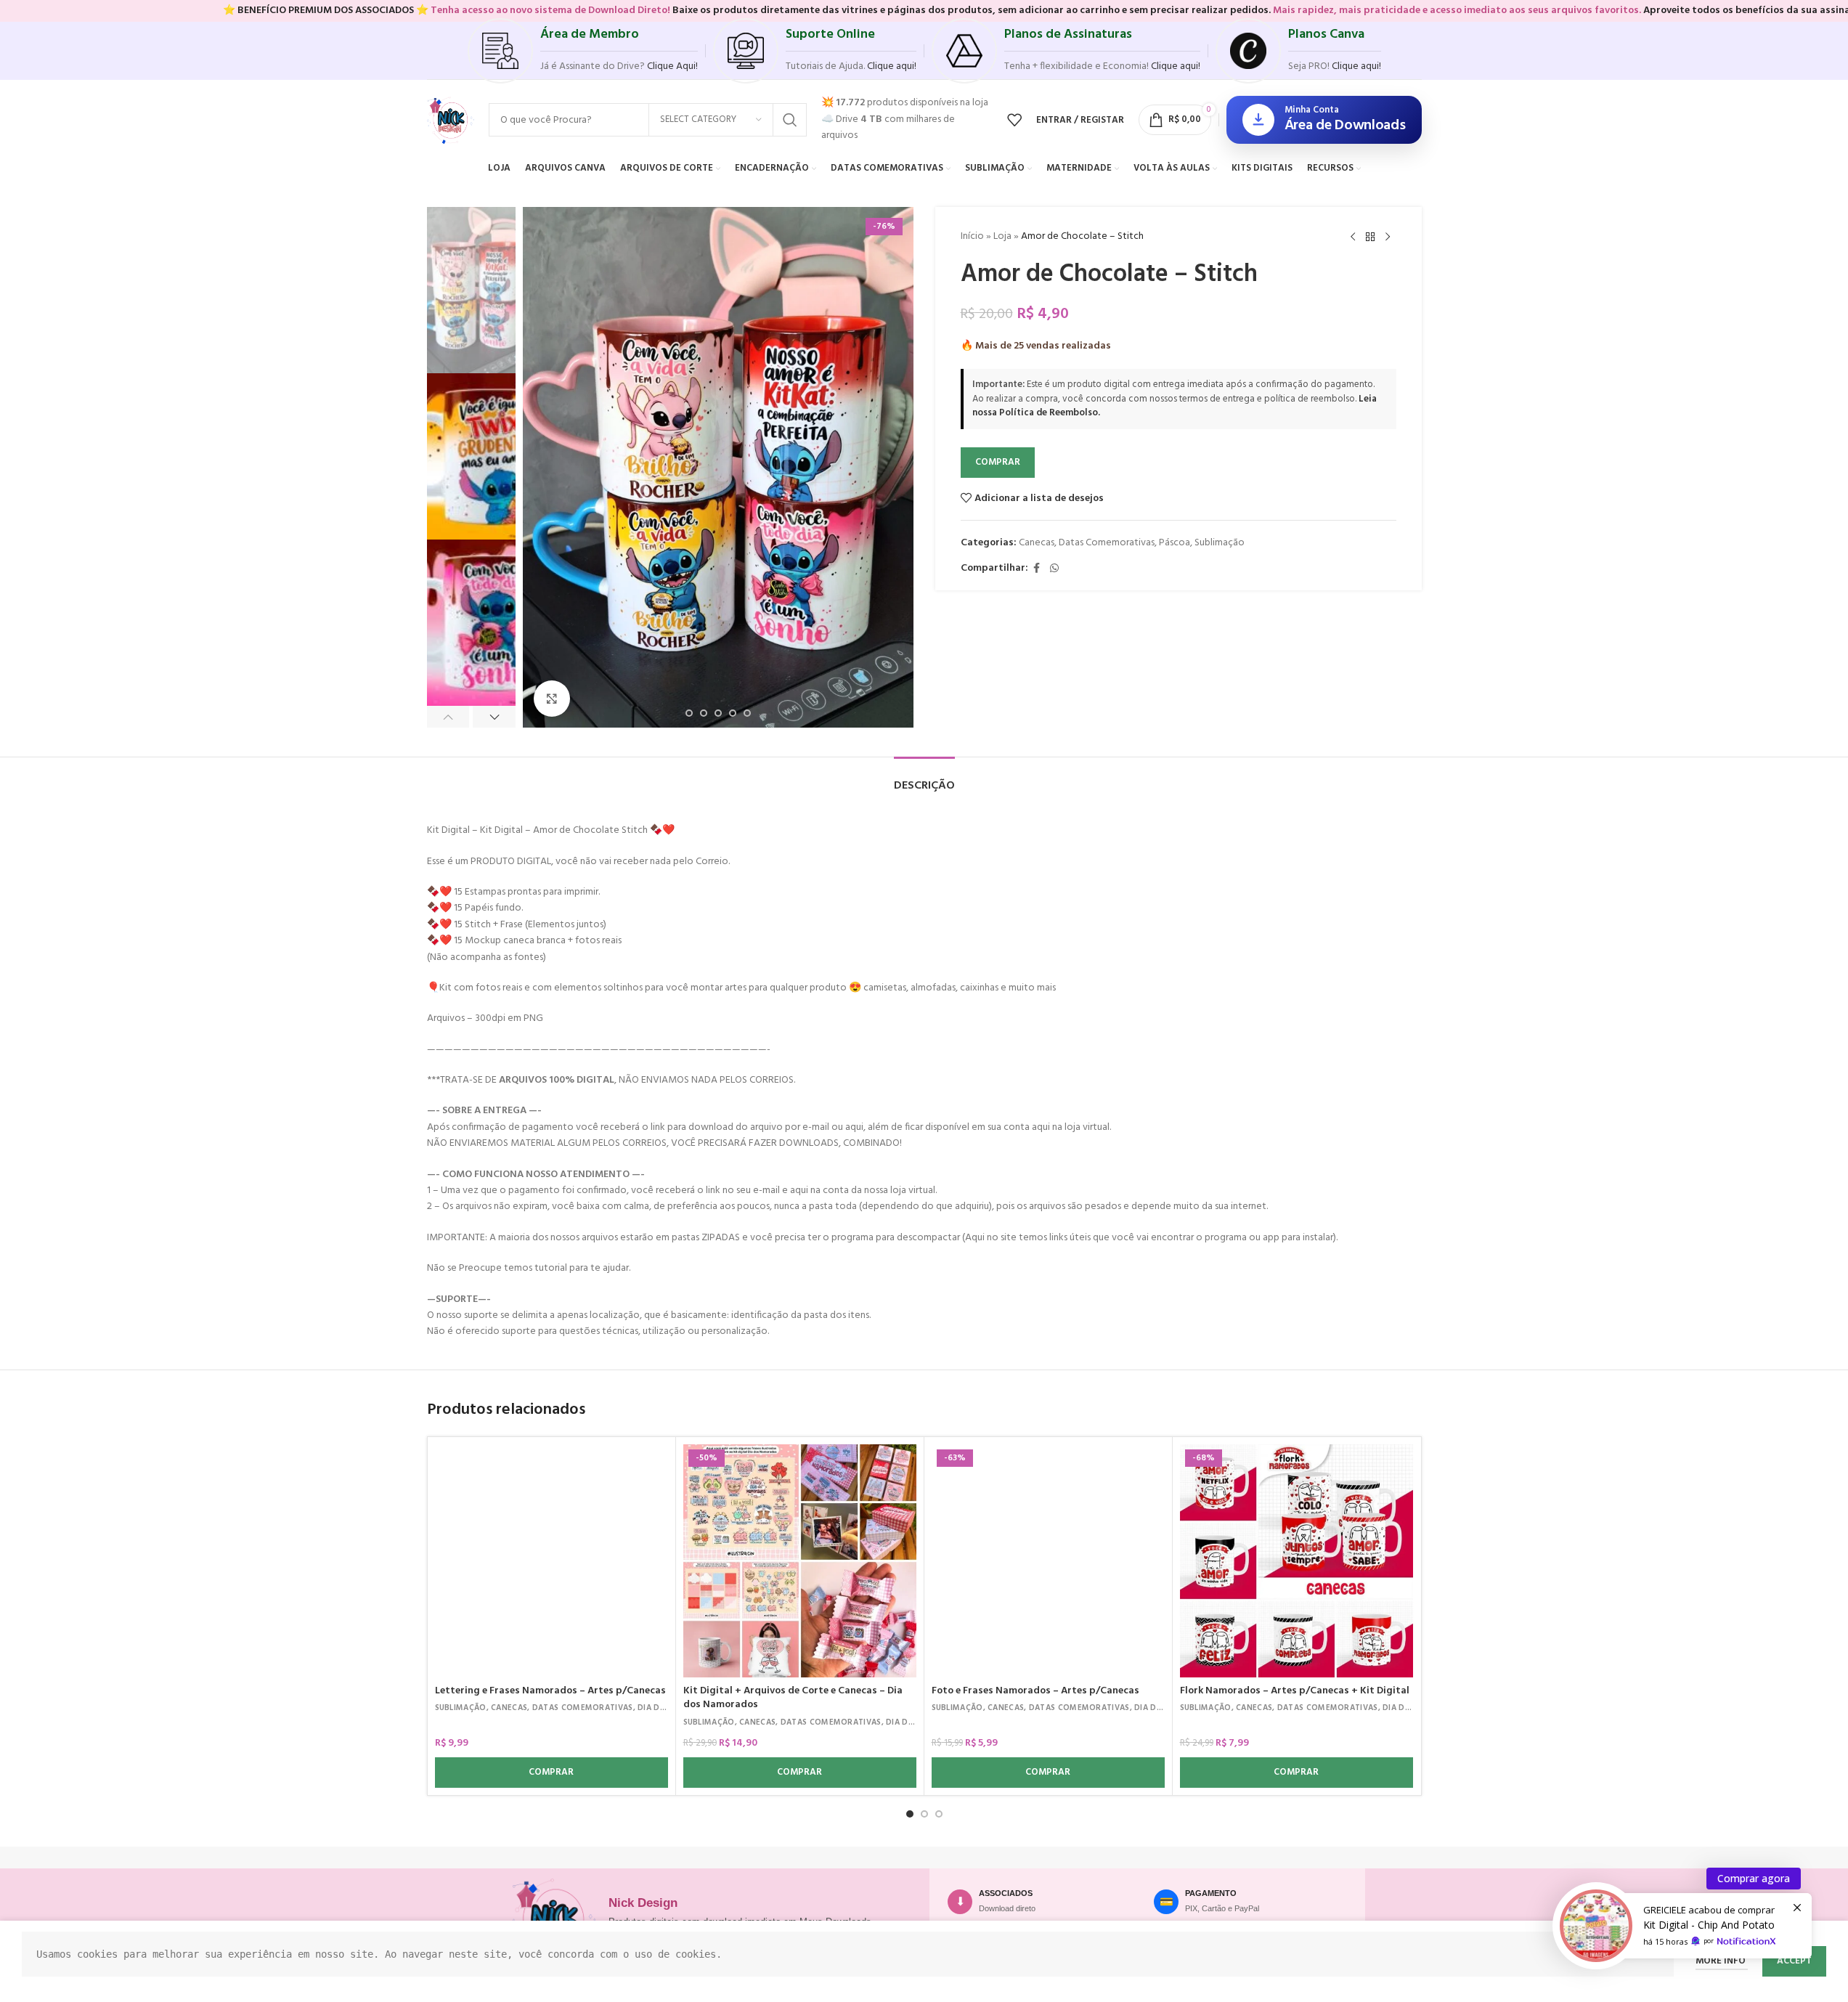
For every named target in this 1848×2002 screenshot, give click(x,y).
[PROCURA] (790, 120)
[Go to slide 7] (733, 713)
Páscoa (1175, 543)
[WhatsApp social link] (1054, 569)
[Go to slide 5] (704, 713)
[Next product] (1388, 237)
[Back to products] (1370, 237)
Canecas (1037, 543)
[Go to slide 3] (939, 1814)
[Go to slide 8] (747, 713)
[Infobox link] (583, 51)
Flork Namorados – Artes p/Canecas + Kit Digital (1295, 1691)
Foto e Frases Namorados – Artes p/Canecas (1035, 1691)
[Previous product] (1353, 237)
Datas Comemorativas (1107, 543)
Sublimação (1220, 543)
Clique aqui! (1356, 66)
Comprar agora (1754, 1878)
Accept (1794, 1961)
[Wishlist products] (1014, 120)
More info (1722, 1961)
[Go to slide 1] (910, 1814)
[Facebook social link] (1037, 569)
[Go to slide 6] (718, 713)
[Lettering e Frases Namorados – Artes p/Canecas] (551, 1561)
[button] (448, 717)
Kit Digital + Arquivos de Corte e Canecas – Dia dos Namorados (793, 1698)
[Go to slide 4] (689, 713)
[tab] (924, 779)
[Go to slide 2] (924, 1814)
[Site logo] (451, 120)
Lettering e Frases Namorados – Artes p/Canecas (550, 1691)
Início (972, 236)
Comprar (998, 462)
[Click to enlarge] (552, 699)
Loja (1002, 236)
